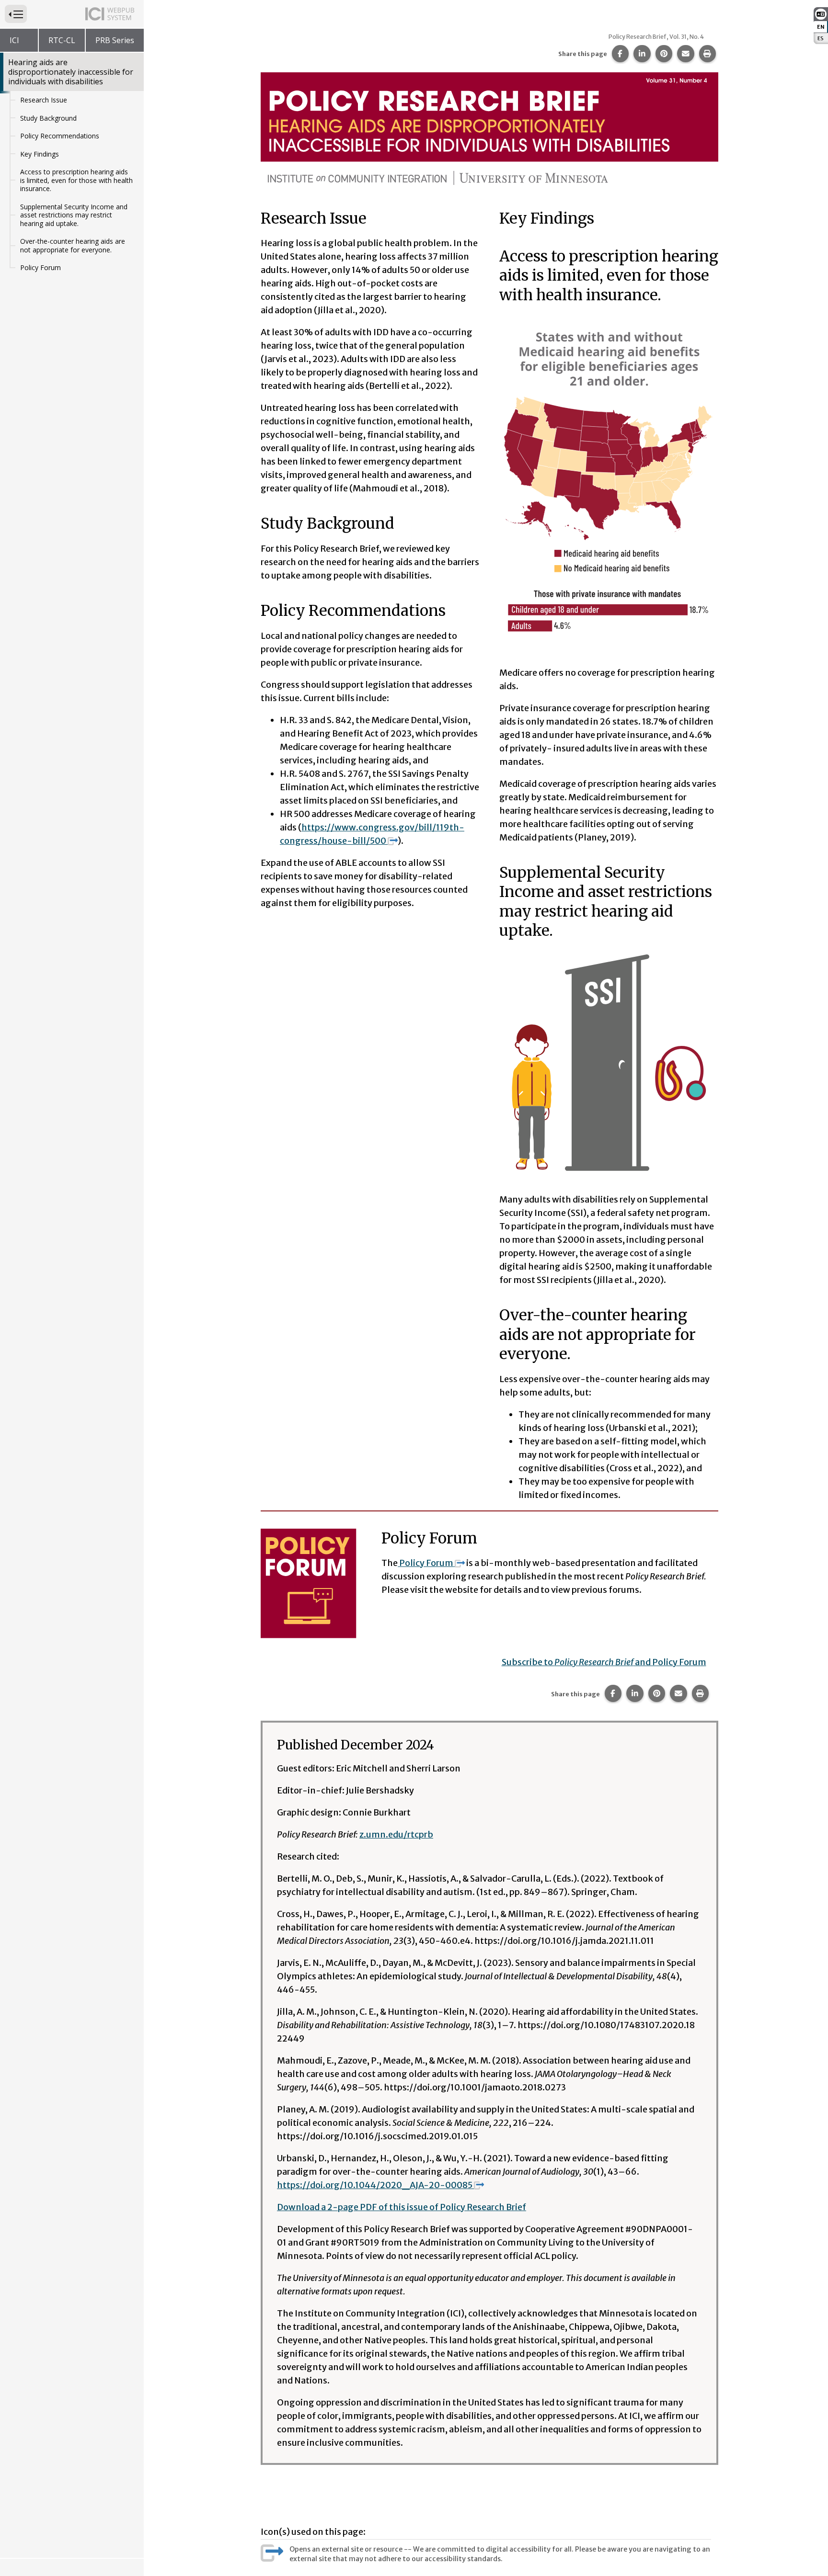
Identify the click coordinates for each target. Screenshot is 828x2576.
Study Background (48, 118)
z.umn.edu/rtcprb (396, 1834)
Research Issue (44, 100)
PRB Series (115, 40)
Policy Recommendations (60, 136)
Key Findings (40, 154)
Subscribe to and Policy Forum (604, 1662)
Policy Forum (40, 267)
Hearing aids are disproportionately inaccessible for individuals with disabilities (71, 72)
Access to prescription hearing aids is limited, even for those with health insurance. (76, 180)
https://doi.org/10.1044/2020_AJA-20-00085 (375, 2185)
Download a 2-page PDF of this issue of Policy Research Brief (402, 2207)
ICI (14, 40)
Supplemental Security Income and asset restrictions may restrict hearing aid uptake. (74, 215)
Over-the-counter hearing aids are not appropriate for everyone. (73, 245)
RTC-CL (62, 40)
